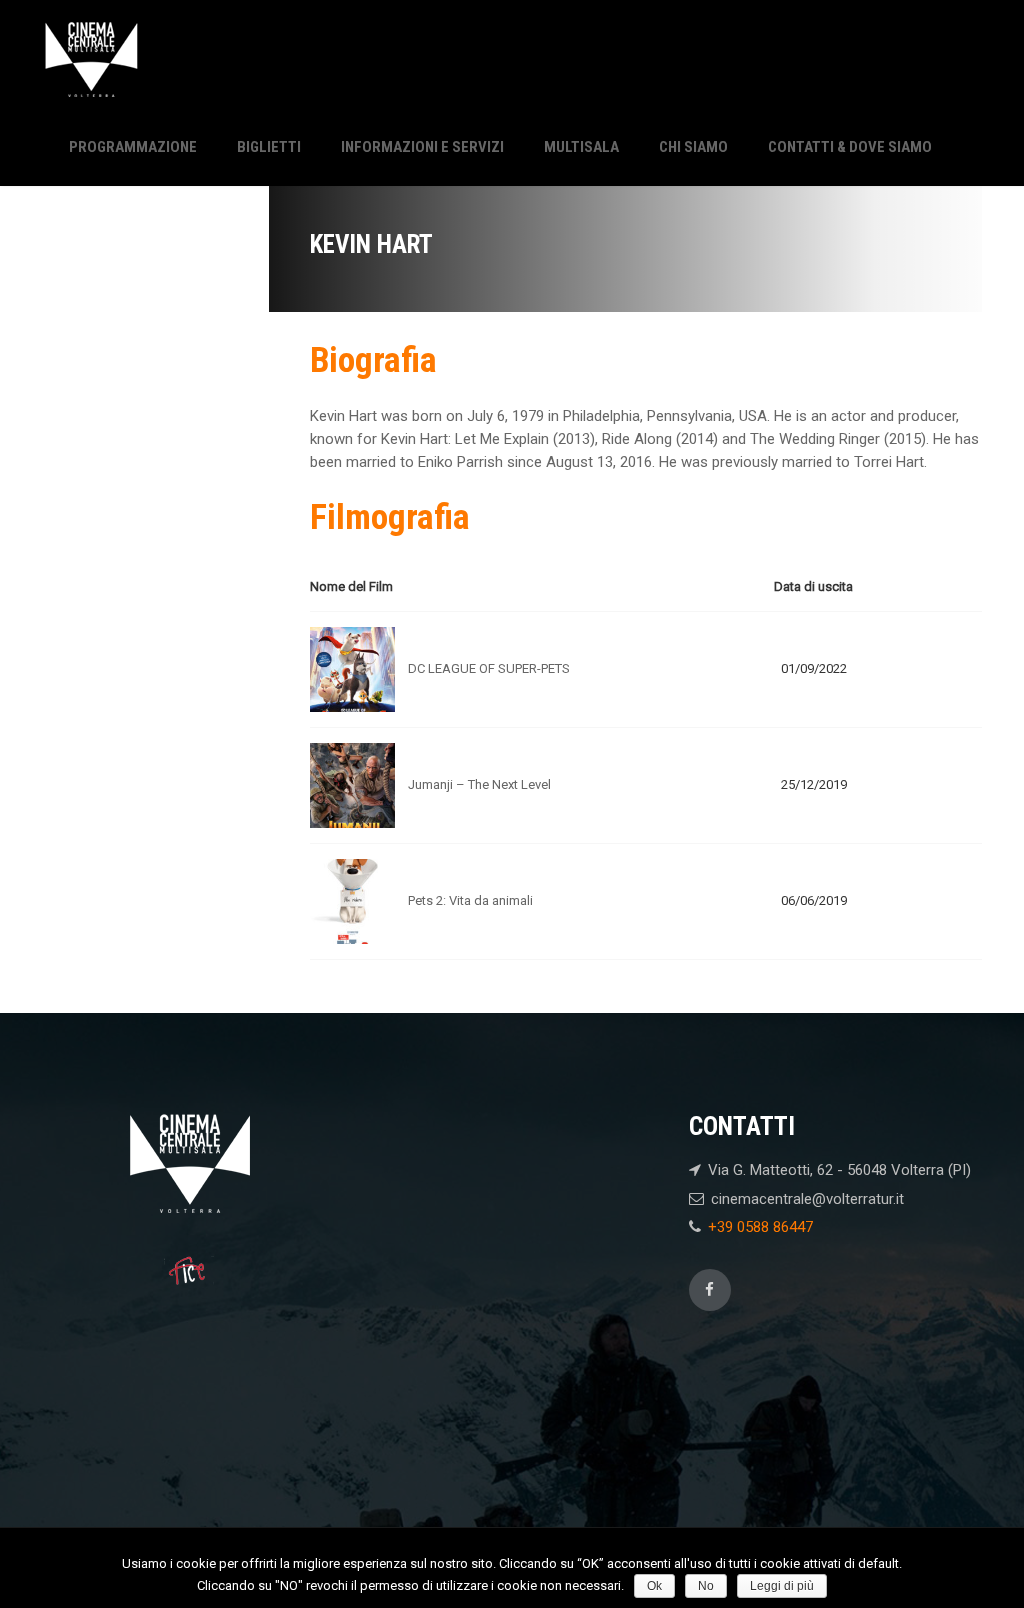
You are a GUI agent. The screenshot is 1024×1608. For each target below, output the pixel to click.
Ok (654, 1586)
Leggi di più (782, 1586)
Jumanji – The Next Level (479, 784)
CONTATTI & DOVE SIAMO (850, 147)
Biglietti (269, 147)
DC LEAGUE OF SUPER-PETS (489, 668)
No (706, 1586)
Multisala (581, 147)
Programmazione (133, 147)
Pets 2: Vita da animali (470, 900)
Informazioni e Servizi (422, 147)
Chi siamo (693, 147)
